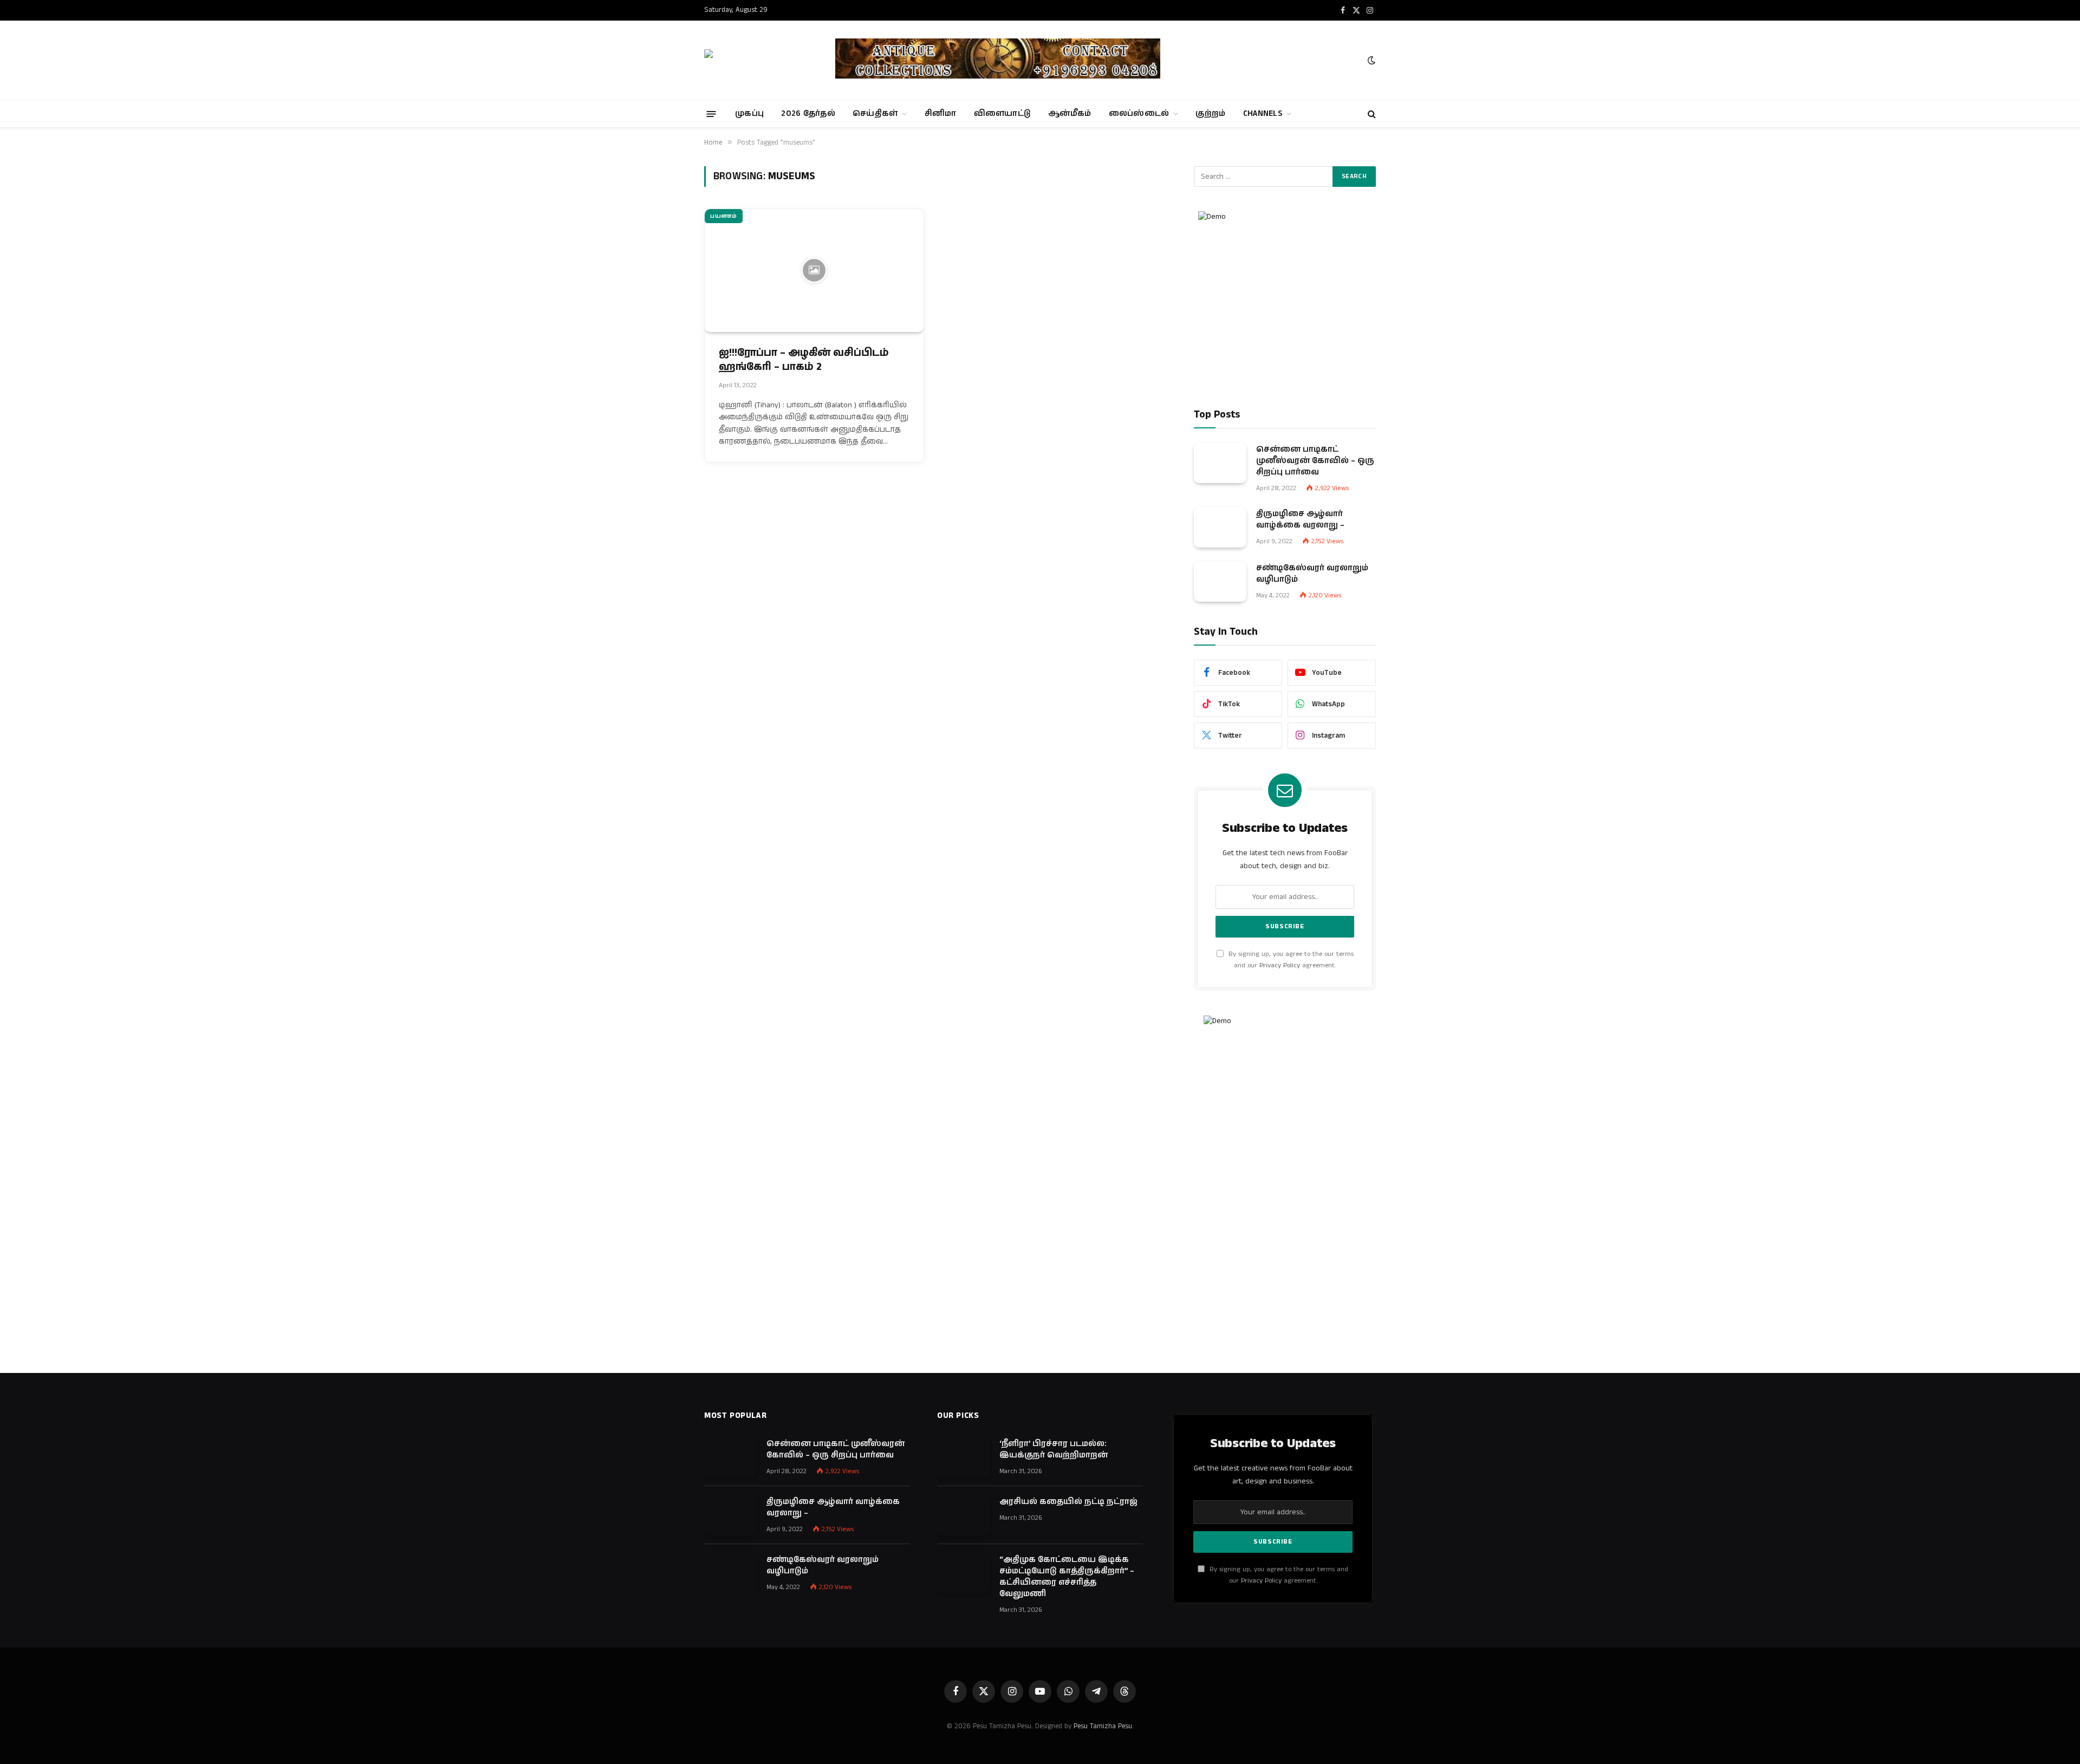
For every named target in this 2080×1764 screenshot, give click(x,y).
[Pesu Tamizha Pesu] (760, 60)
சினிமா (941, 113)
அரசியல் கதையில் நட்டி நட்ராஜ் (1068, 1502)
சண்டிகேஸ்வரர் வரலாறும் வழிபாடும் (1312, 574)
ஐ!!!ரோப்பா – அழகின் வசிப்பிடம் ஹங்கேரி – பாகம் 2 (804, 360)
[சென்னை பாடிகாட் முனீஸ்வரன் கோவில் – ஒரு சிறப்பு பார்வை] (1220, 463)
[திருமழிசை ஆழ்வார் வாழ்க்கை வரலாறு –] (1220, 527)
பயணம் (724, 216)
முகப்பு (749, 113)
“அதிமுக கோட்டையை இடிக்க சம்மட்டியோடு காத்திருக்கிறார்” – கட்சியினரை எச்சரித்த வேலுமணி (1067, 1577)
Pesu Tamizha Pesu (1103, 1726)
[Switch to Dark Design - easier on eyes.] (1370, 60)
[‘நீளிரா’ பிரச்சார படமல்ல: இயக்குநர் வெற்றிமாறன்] (963, 1457)
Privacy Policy (1280, 965)
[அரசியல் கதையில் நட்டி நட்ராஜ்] (963, 1515)
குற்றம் (1210, 113)
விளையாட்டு (1003, 113)
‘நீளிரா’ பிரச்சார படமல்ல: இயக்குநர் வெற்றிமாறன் (1054, 1449)
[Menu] (711, 113)
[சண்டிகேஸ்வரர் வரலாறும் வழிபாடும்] (1220, 581)
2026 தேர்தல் (808, 113)
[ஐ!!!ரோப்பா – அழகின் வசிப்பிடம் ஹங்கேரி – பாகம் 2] (814, 271)
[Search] (1371, 114)
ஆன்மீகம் (1070, 113)
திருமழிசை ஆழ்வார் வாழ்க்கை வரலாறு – (1300, 519)
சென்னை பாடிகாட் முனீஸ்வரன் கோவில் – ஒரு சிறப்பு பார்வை (1315, 461)
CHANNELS (1263, 113)
